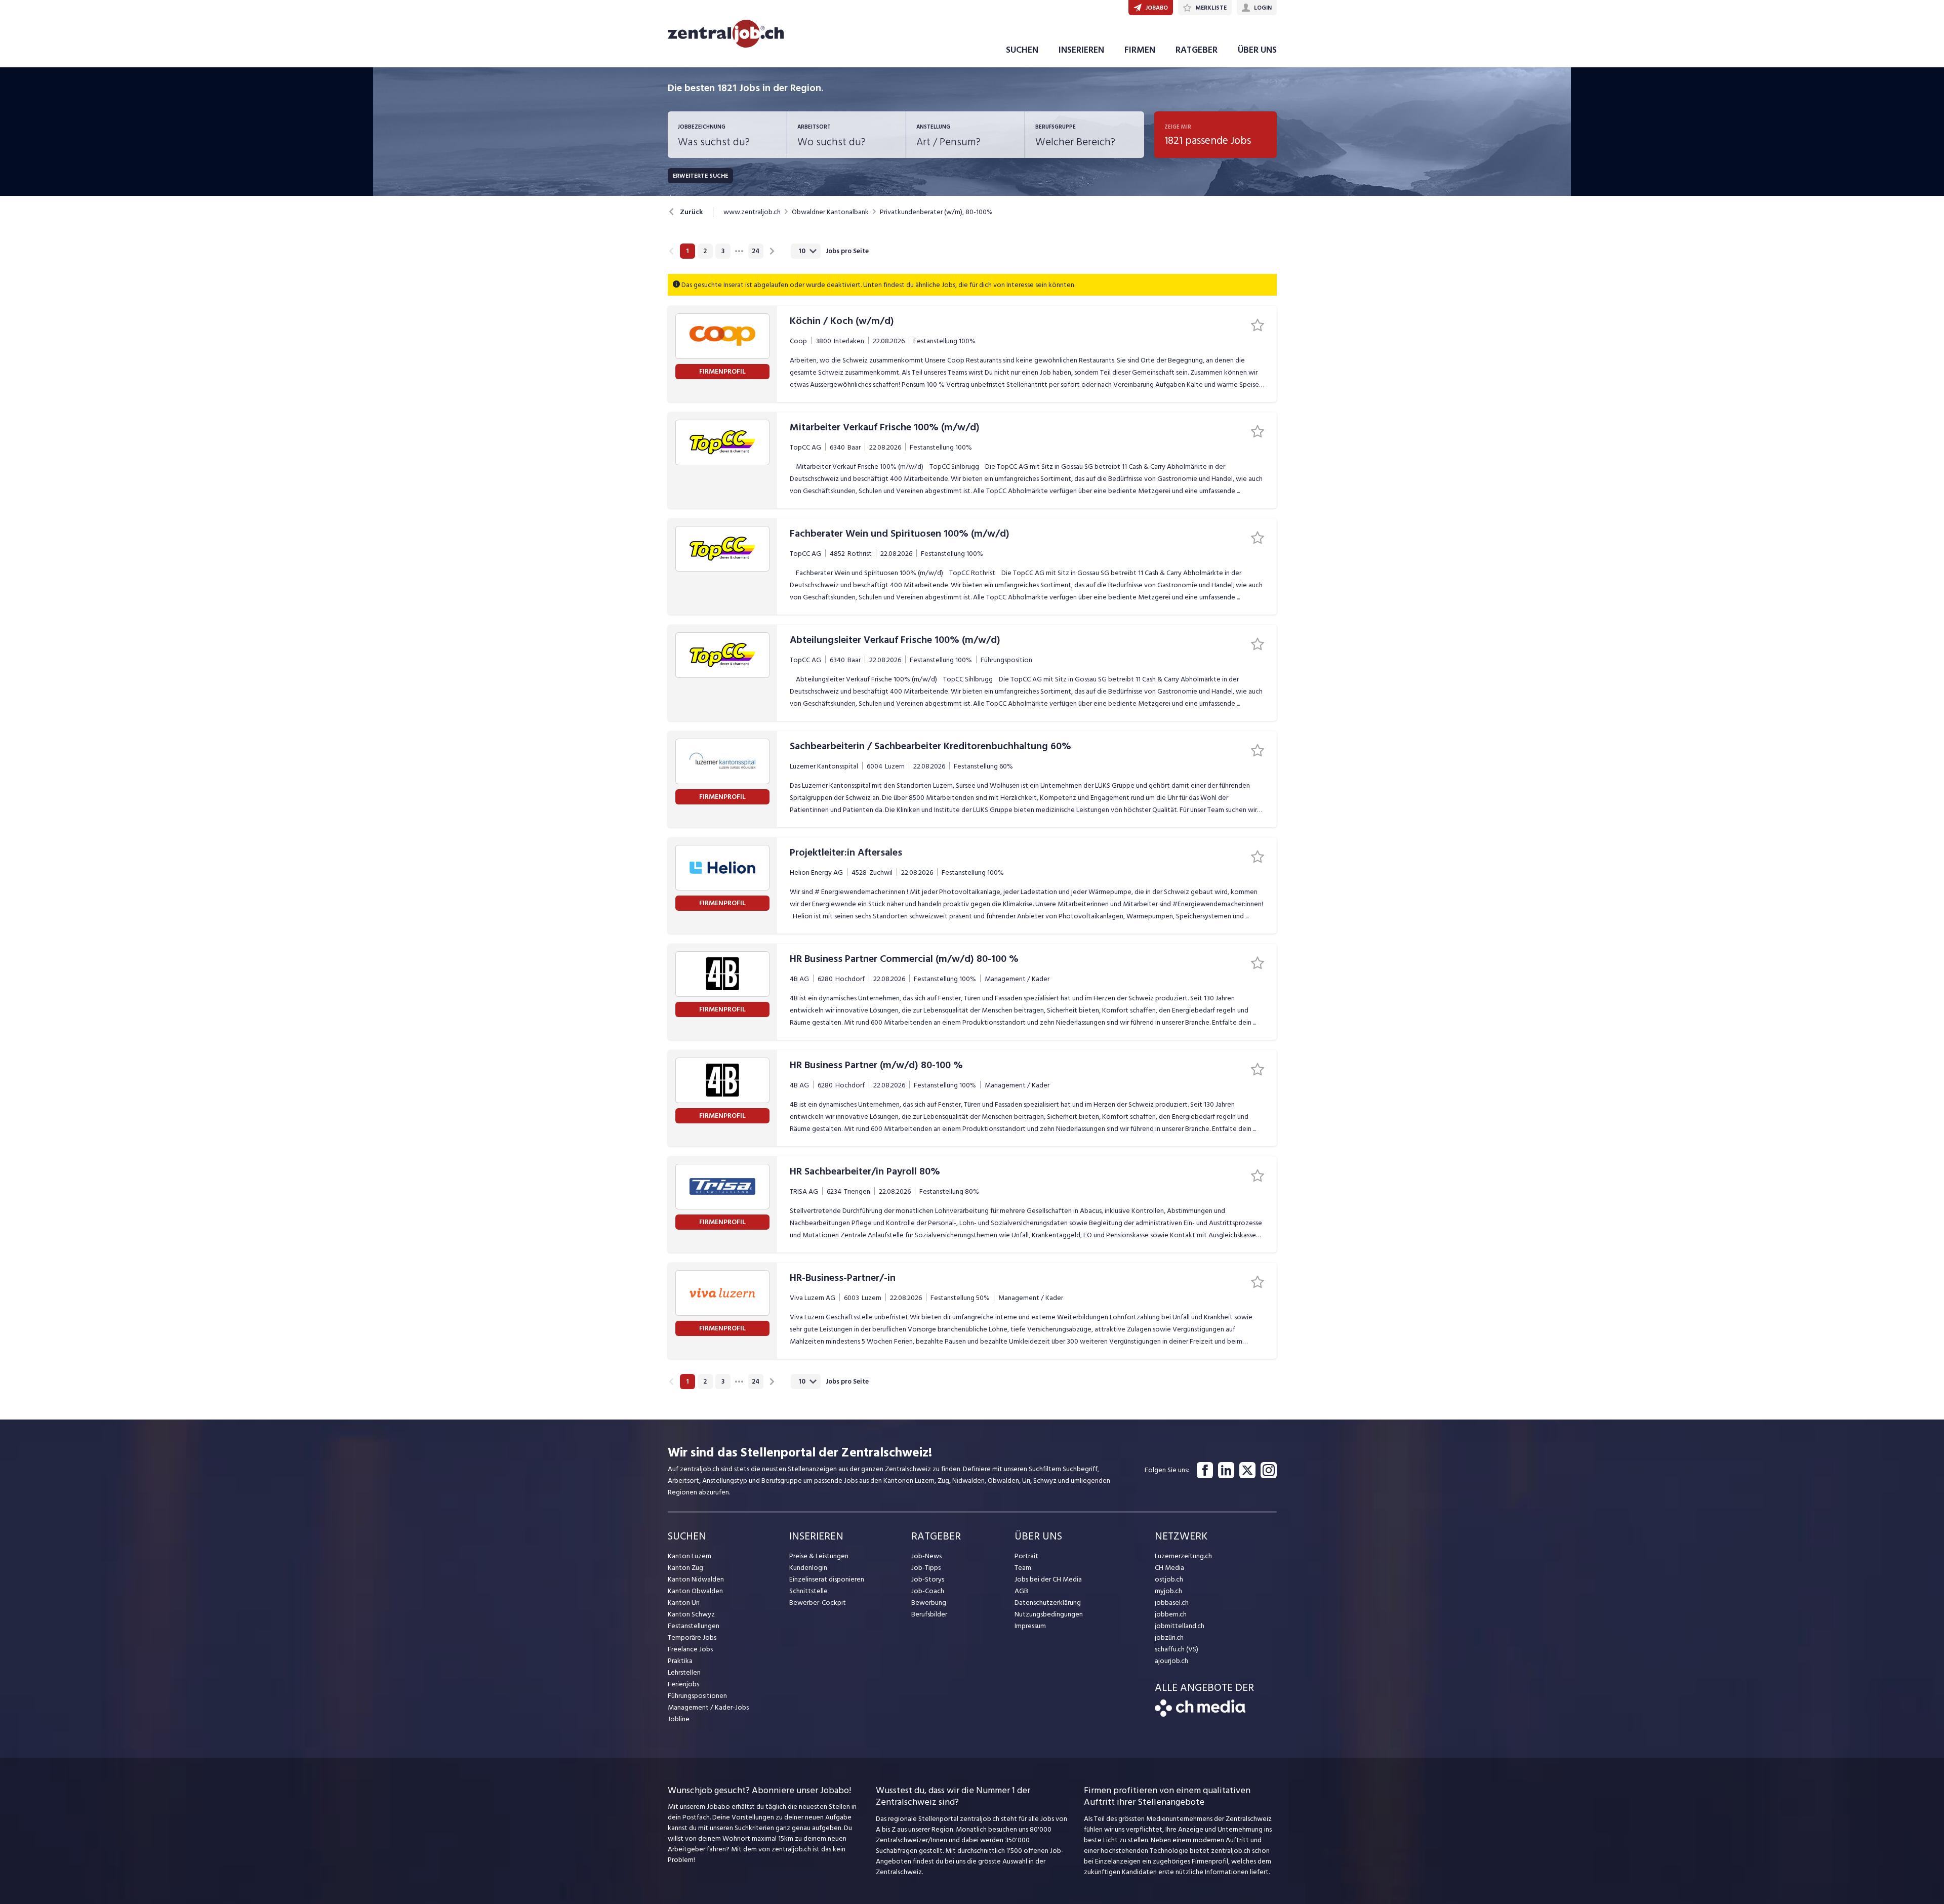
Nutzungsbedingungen (1049, 1614)
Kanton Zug (685, 1568)
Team (1023, 1568)
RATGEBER (1197, 50)
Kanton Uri (684, 1603)
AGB (1021, 1591)
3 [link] (723, 251)
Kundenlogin (808, 1568)
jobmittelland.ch (1180, 1626)
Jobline (679, 1719)
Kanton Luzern (690, 1556)
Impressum (1030, 1626)
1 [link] (687, 251)
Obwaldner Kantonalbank (830, 212)
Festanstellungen (694, 1626)
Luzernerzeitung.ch (1183, 1556)
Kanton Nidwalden (696, 1579)
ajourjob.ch (1171, 1661)
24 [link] (756, 251)
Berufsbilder (929, 1614)
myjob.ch (1168, 1591)
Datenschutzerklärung (1048, 1603)
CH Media (1169, 1568)
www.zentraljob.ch (752, 212)
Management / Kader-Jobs (708, 1707)
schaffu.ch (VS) (1177, 1649)
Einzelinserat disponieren (827, 1579)
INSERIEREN (1081, 50)
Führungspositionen (697, 1696)
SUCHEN (1022, 50)
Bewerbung (929, 1603)
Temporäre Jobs (692, 1637)
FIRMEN (1140, 50)
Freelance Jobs (690, 1649)
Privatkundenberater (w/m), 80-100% (936, 212)
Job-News (926, 1556)
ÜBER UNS (1257, 50)
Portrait (1026, 1556)
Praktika (680, 1661)
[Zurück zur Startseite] (1200, 1714)
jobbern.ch (1171, 1614)
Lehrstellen (684, 1672)
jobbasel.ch (1172, 1603)
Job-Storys (928, 1579)
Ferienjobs (683, 1684)
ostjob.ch (1169, 1579)
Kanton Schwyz (691, 1614)
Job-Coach (928, 1591)
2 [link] (705, 251)
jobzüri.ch (1169, 1637)
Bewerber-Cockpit (818, 1603)
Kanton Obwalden (695, 1591)
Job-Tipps (926, 1568)
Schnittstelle (808, 1591)
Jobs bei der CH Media (1048, 1579)
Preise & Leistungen (819, 1556)
